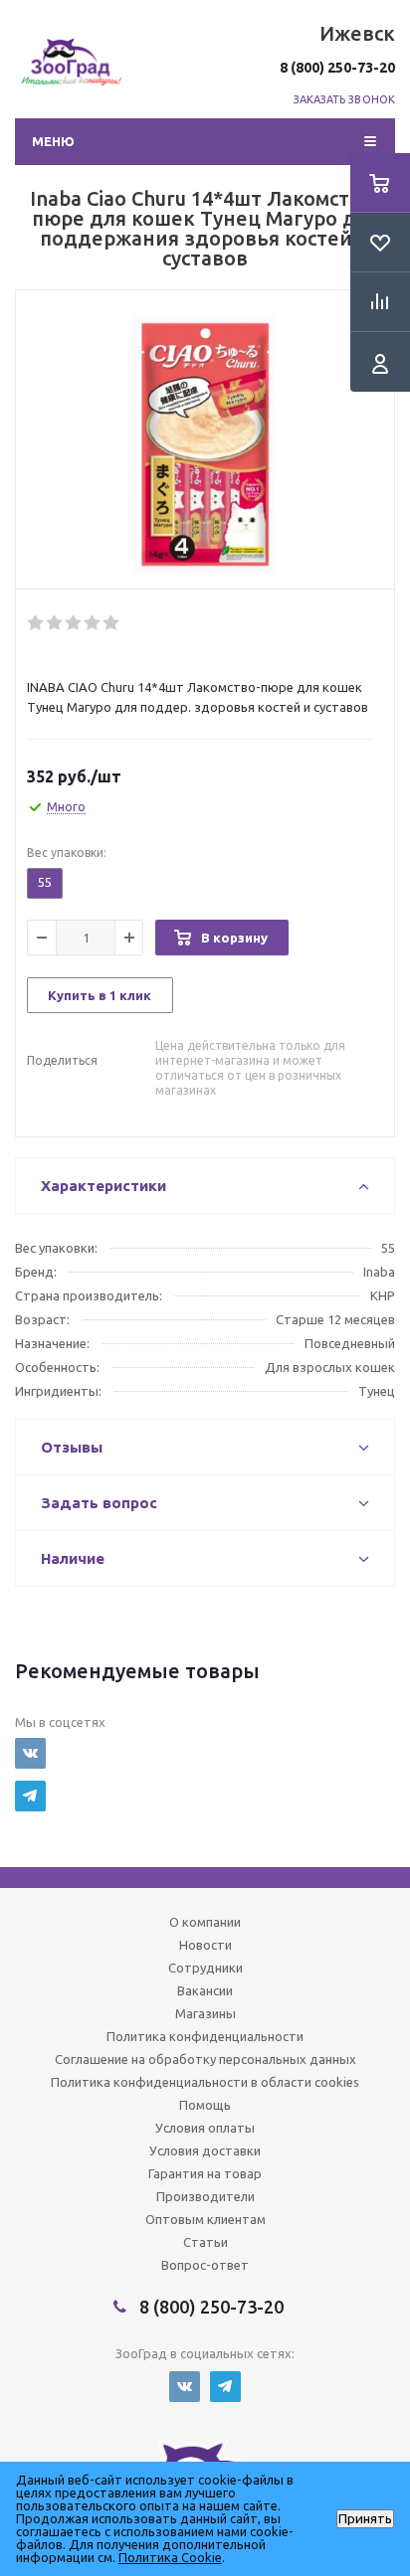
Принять (365, 2519)
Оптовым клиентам (205, 2219)
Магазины (205, 2013)
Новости (205, 1945)
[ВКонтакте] (30, 1753)
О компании (205, 1922)
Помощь (205, 2105)
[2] (55, 623)
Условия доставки (205, 2150)
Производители (205, 2196)
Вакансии (205, 1990)
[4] (93, 623)
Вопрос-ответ (205, 2265)
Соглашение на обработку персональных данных (205, 2059)
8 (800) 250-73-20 (337, 68)
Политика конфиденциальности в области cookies (205, 2082)
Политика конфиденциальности (205, 2036)
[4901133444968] (205, 444)
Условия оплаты (205, 2128)
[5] (112, 623)
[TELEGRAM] (30, 1796)
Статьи (205, 2242)
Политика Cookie (170, 2557)
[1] (36, 623)
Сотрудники (205, 1968)
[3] (74, 623)
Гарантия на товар (205, 2173)
